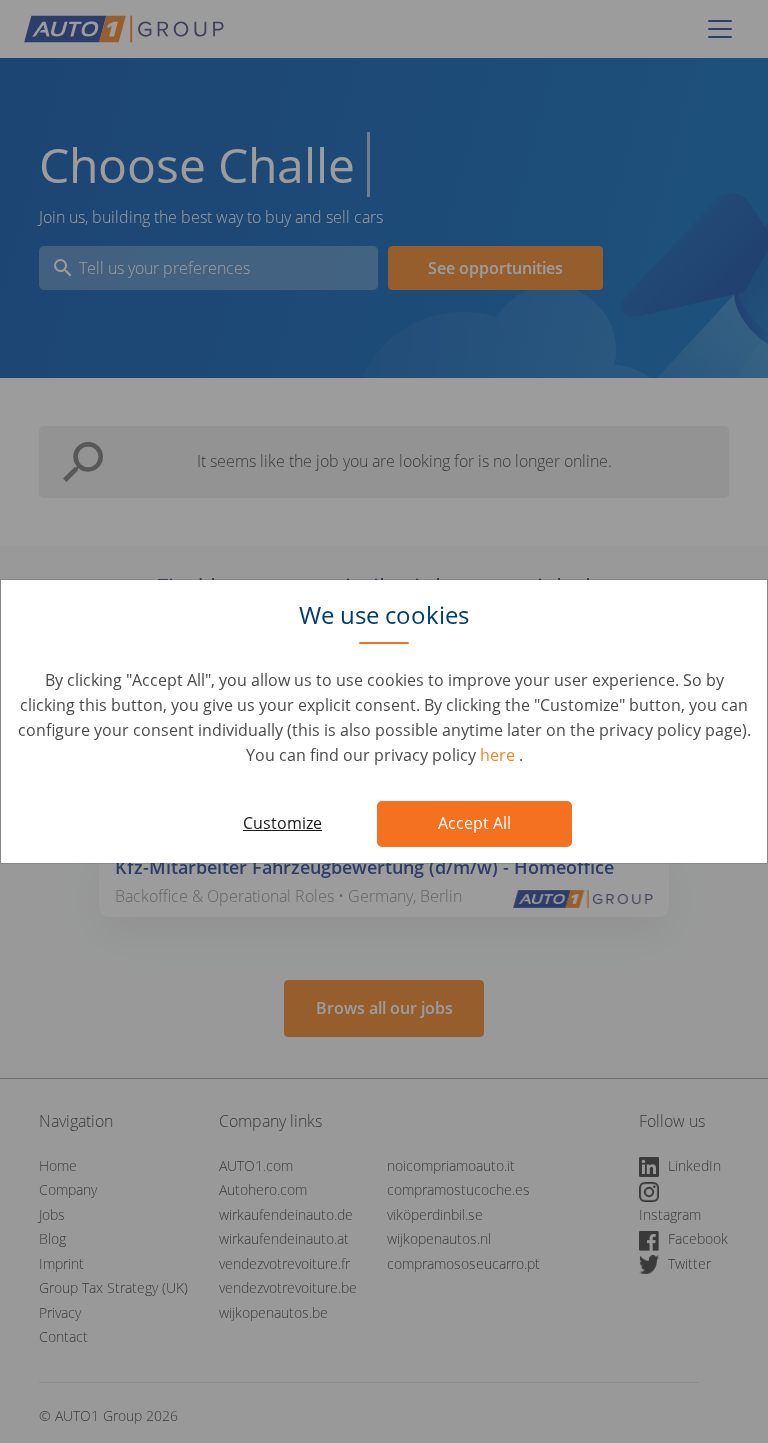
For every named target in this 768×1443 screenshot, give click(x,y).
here (499, 755)
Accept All (474, 823)
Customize (282, 823)
